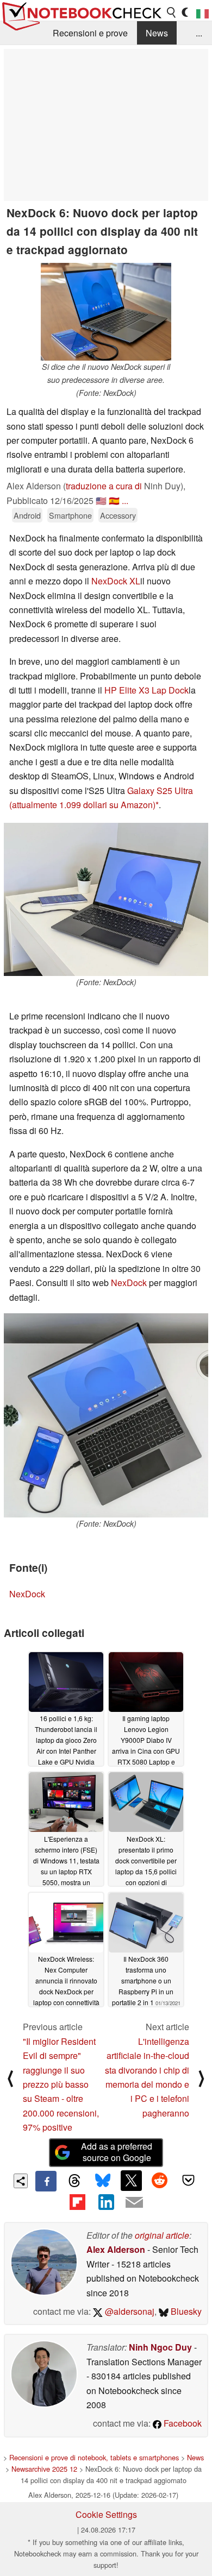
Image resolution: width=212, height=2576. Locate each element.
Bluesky (185, 2311)
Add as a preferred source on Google (117, 2152)
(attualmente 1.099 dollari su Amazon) (82, 805)
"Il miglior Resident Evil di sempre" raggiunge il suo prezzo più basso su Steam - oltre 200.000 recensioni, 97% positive (61, 2084)
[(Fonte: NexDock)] (106, 899)
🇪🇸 (114, 500)
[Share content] (21, 2181)
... (199, 33)
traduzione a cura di (104, 486)
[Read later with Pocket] (188, 2181)
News (157, 33)
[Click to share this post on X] (131, 2181)
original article (162, 2235)
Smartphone (70, 515)
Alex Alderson (116, 2249)
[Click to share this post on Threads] (74, 2181)
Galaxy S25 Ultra (160, 791)
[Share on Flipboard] (77, 2202)
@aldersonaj (129, 2311)
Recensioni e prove (90, 33)
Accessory (118, 515)
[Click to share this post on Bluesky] (103, 2181)
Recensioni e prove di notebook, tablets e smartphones (94, 2457)
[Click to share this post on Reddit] (160, 2181)
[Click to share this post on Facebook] (46, 2181)
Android (27, 515)
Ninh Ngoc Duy (160, 2347)
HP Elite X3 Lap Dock (146, 690)
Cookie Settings (106, 2514)
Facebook (182, 2423)
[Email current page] (134, 2203)
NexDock (129, 1283)
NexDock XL (116, 581)
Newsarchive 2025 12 (44, 2469)
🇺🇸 (101, 500)
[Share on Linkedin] (106, 2202)
